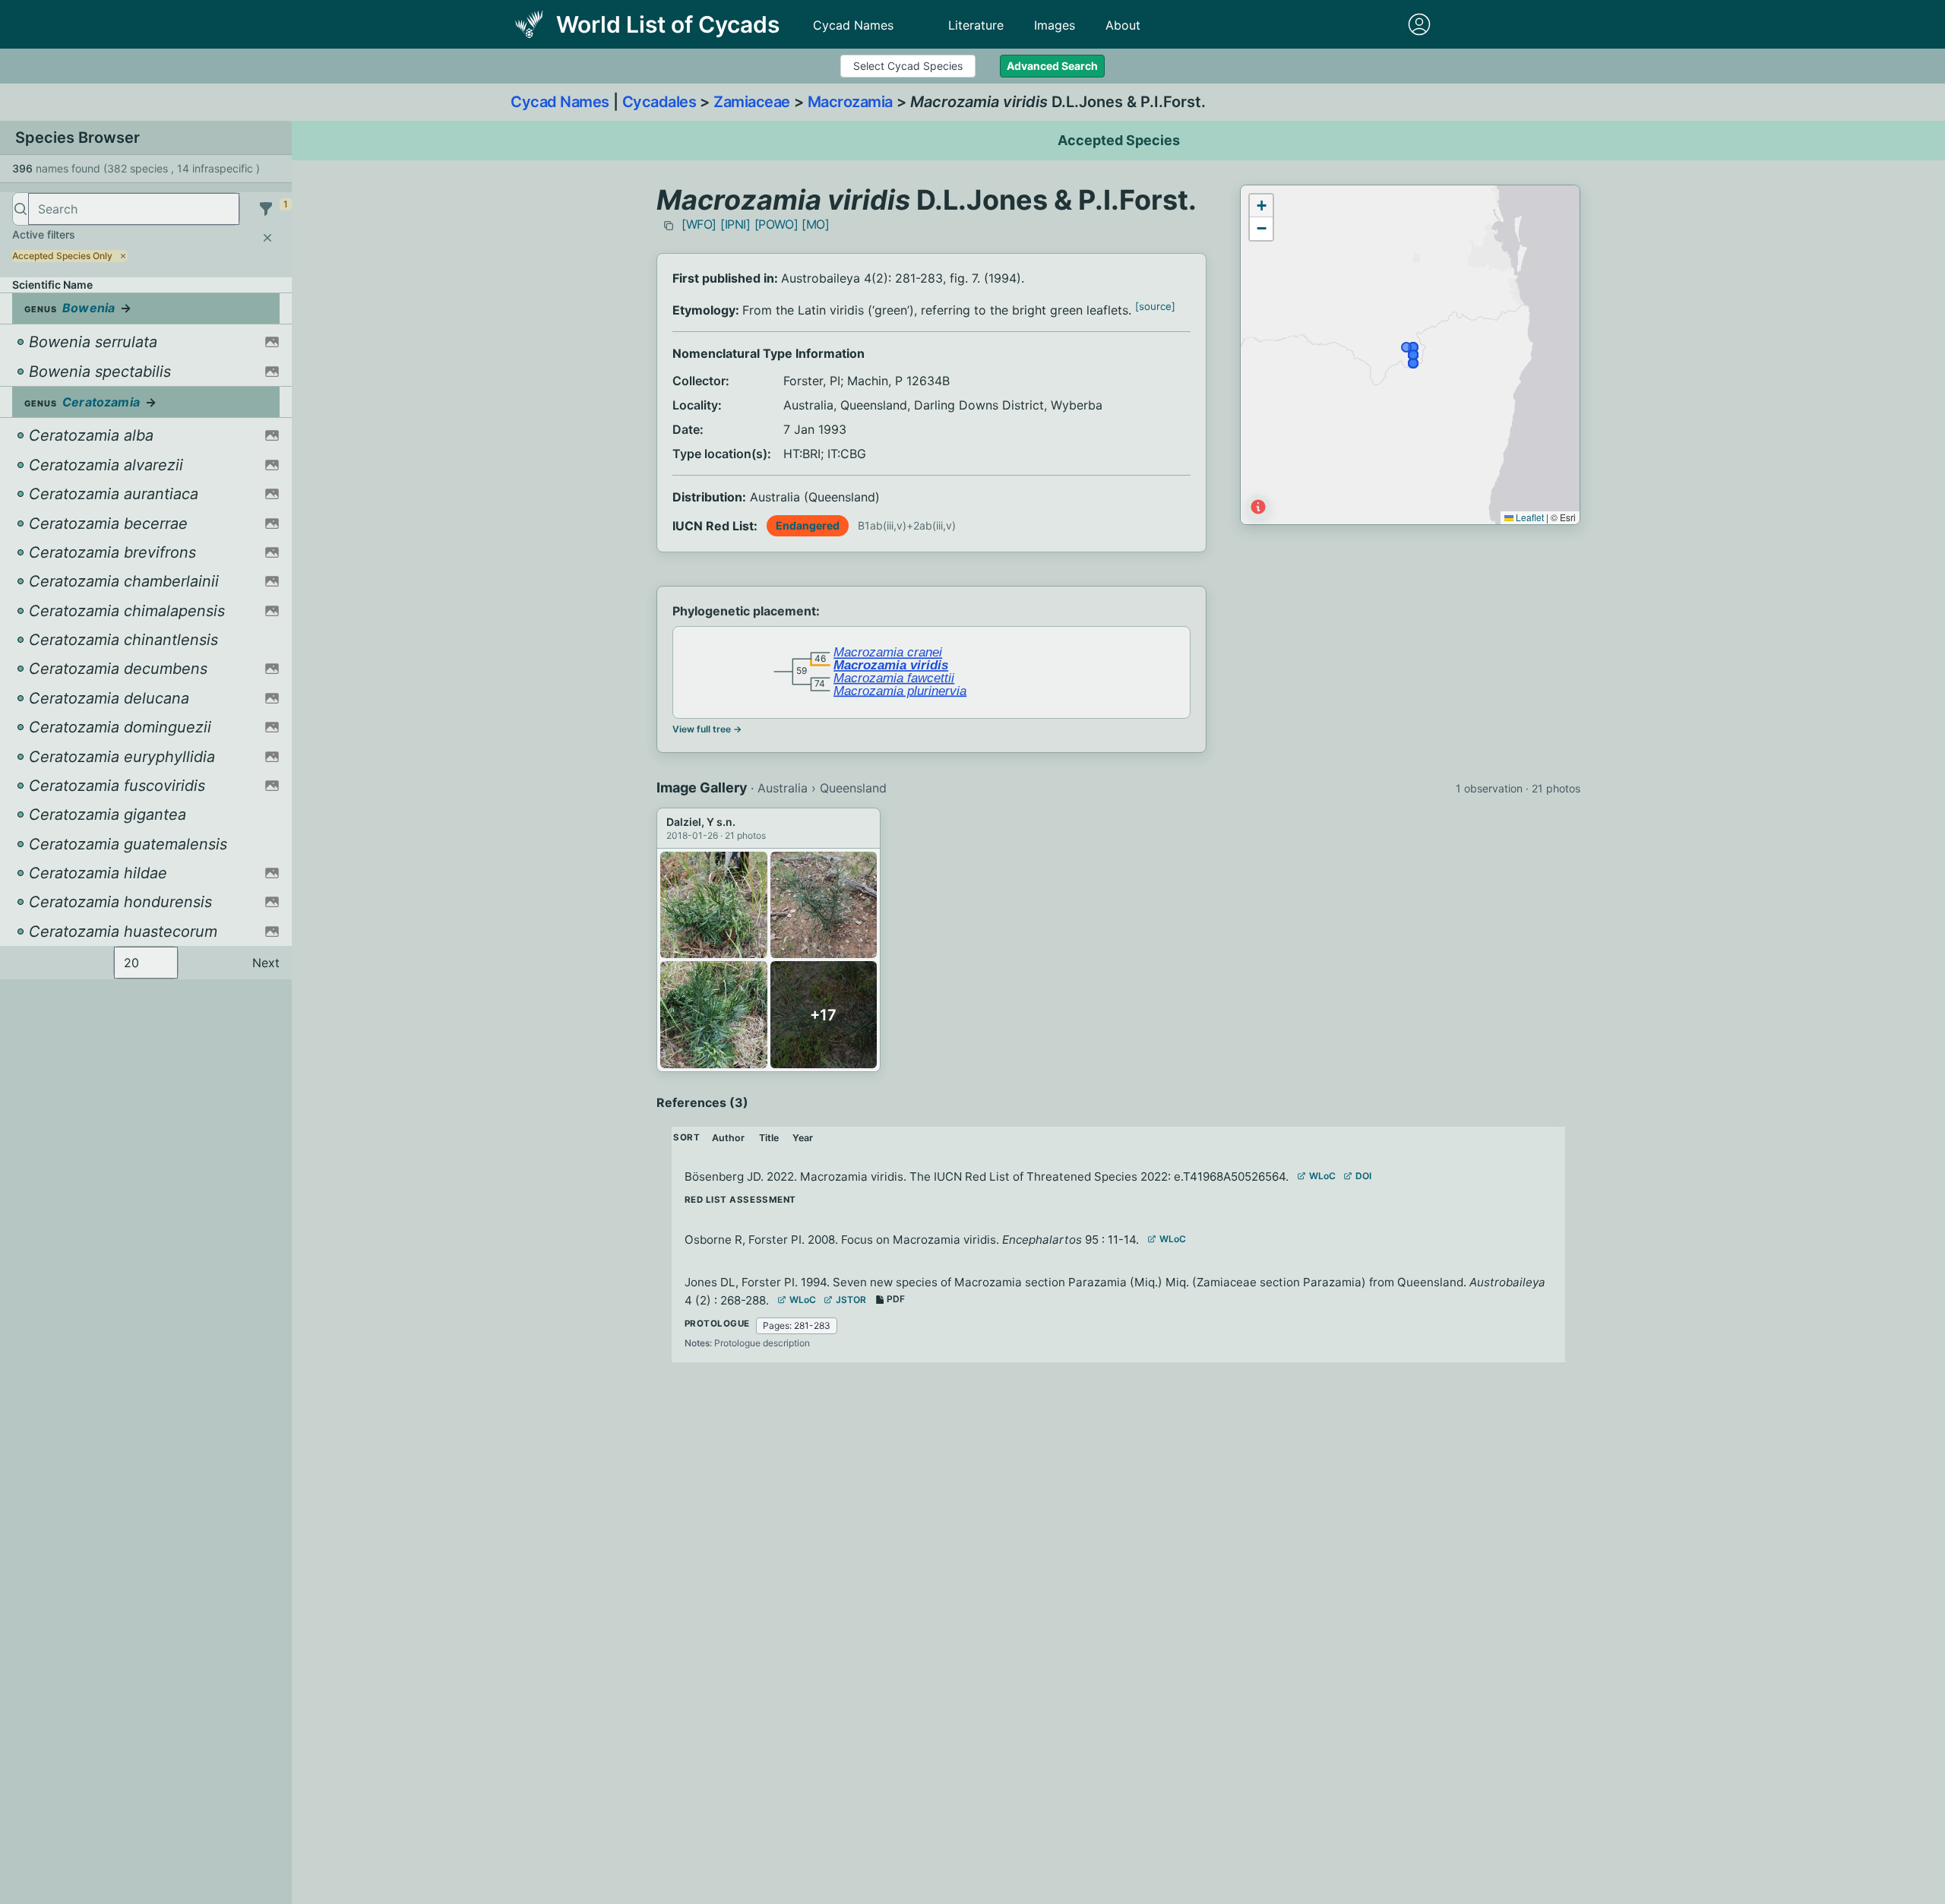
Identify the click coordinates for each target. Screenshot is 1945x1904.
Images (1055, 25)
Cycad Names (853, 25)
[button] (1261, 206)
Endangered (808, 525)
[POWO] (776, 224)
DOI (1363, 1176)
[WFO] (699, 224)
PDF (896, 1299)
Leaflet (1529, 517)
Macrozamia (850, 102)
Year (803, 1138)
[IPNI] (735, 224)
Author (728, 1138)
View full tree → (707, 729)
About (1123, 25)
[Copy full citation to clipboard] (669, 226)
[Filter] (266, 209)
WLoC (1322, 1176)
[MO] (815, 224)
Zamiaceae (752, 102)
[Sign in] (1419, 24)
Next (266, 963)
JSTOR (851, 1300)
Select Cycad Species (908, 66)
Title (769, 1138)
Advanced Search (1052, 66)
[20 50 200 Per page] (146, 963)
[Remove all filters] (267, 238)
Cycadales (659, 102)
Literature (976, 25)
